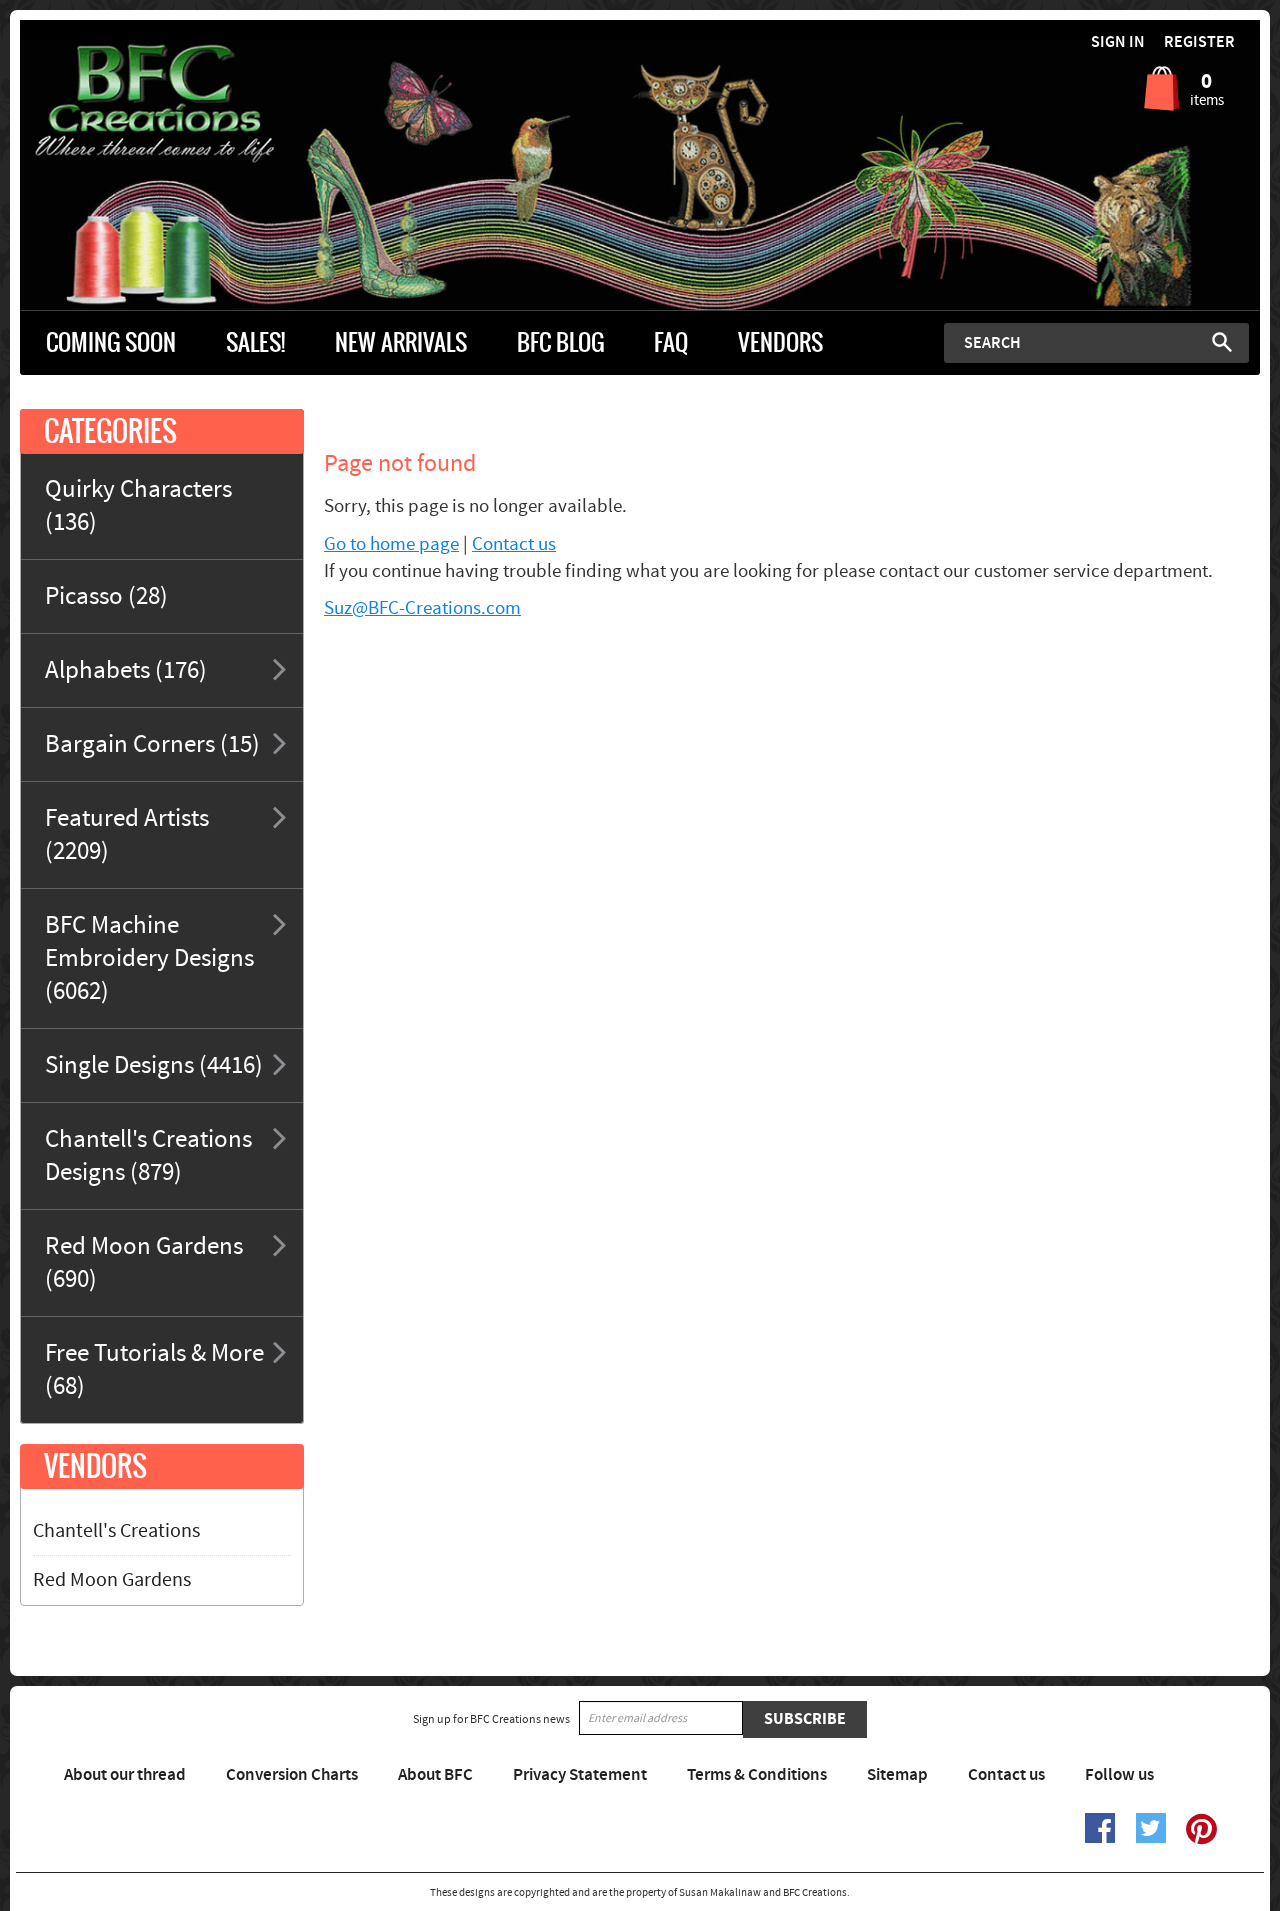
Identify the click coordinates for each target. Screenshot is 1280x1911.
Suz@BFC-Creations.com (422, 608)
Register (1199, 42)
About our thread (125, 1775)
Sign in (1118, 42)
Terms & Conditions (757, 1775)
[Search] (1222, 342)
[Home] (175, 104)
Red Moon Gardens (112, 1580)
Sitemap (897, 1775)
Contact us (514, 544)
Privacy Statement (580, 1775)
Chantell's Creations (116, 1531)
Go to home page (391, 544)
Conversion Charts (292, 1775)
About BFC (435, 1775)
